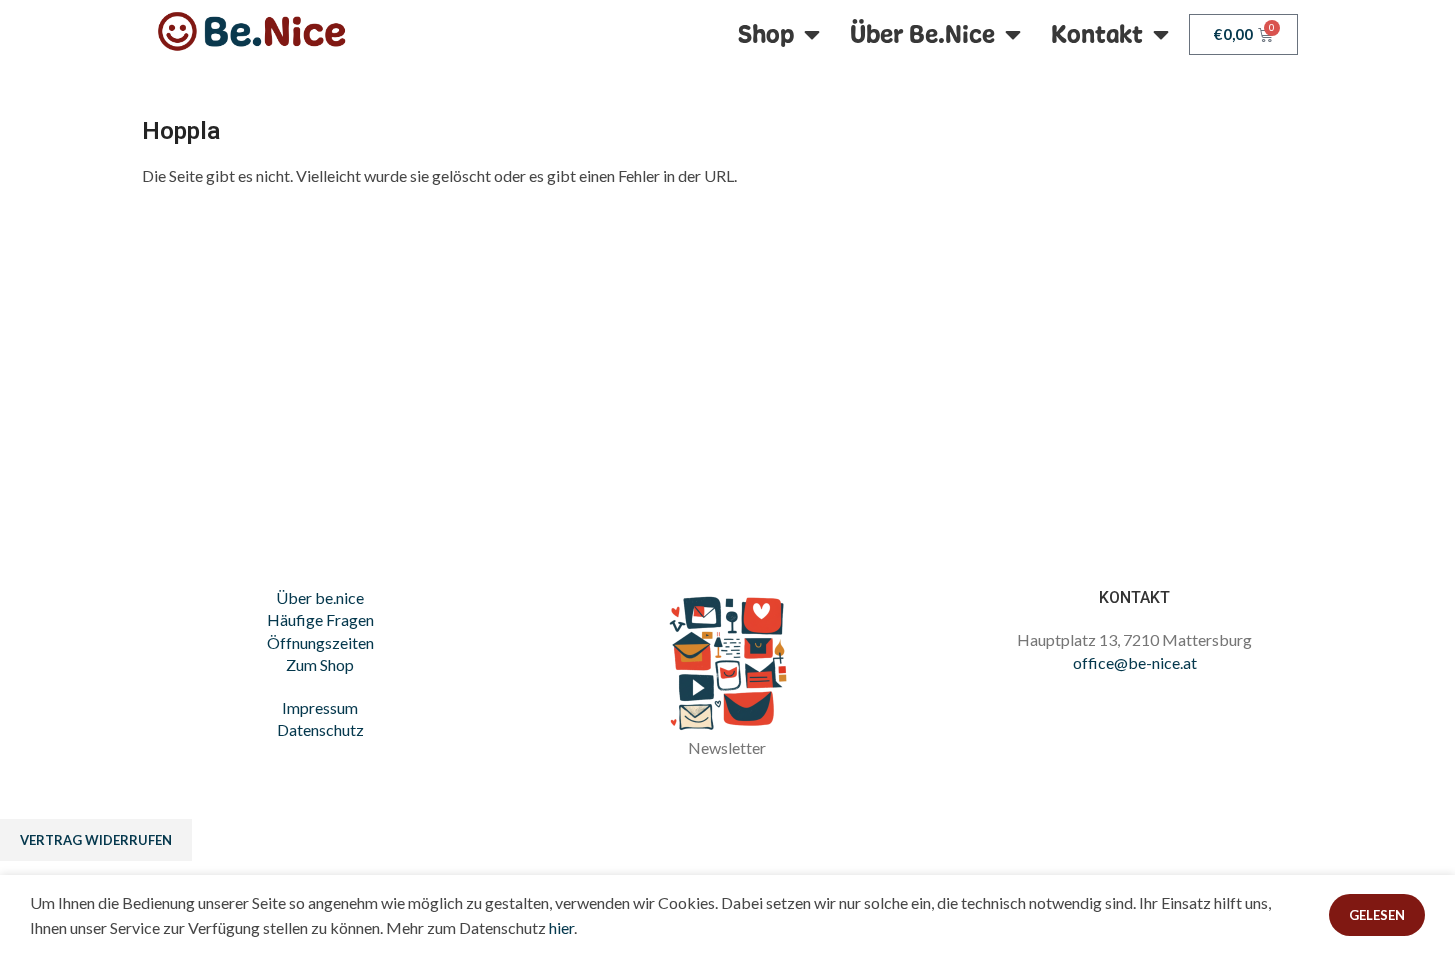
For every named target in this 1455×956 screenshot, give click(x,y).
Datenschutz (320, 729)
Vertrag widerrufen (96, 840)
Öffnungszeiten (320, 642)
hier (561, 927)
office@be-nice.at (1135, 662)
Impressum (320, 707)
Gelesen (1377, 915)
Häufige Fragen (320, 619)
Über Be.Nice (922, 34)
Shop (766, 34)
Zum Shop (320, 664)
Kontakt (1097, 34)
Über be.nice (320, 597)
